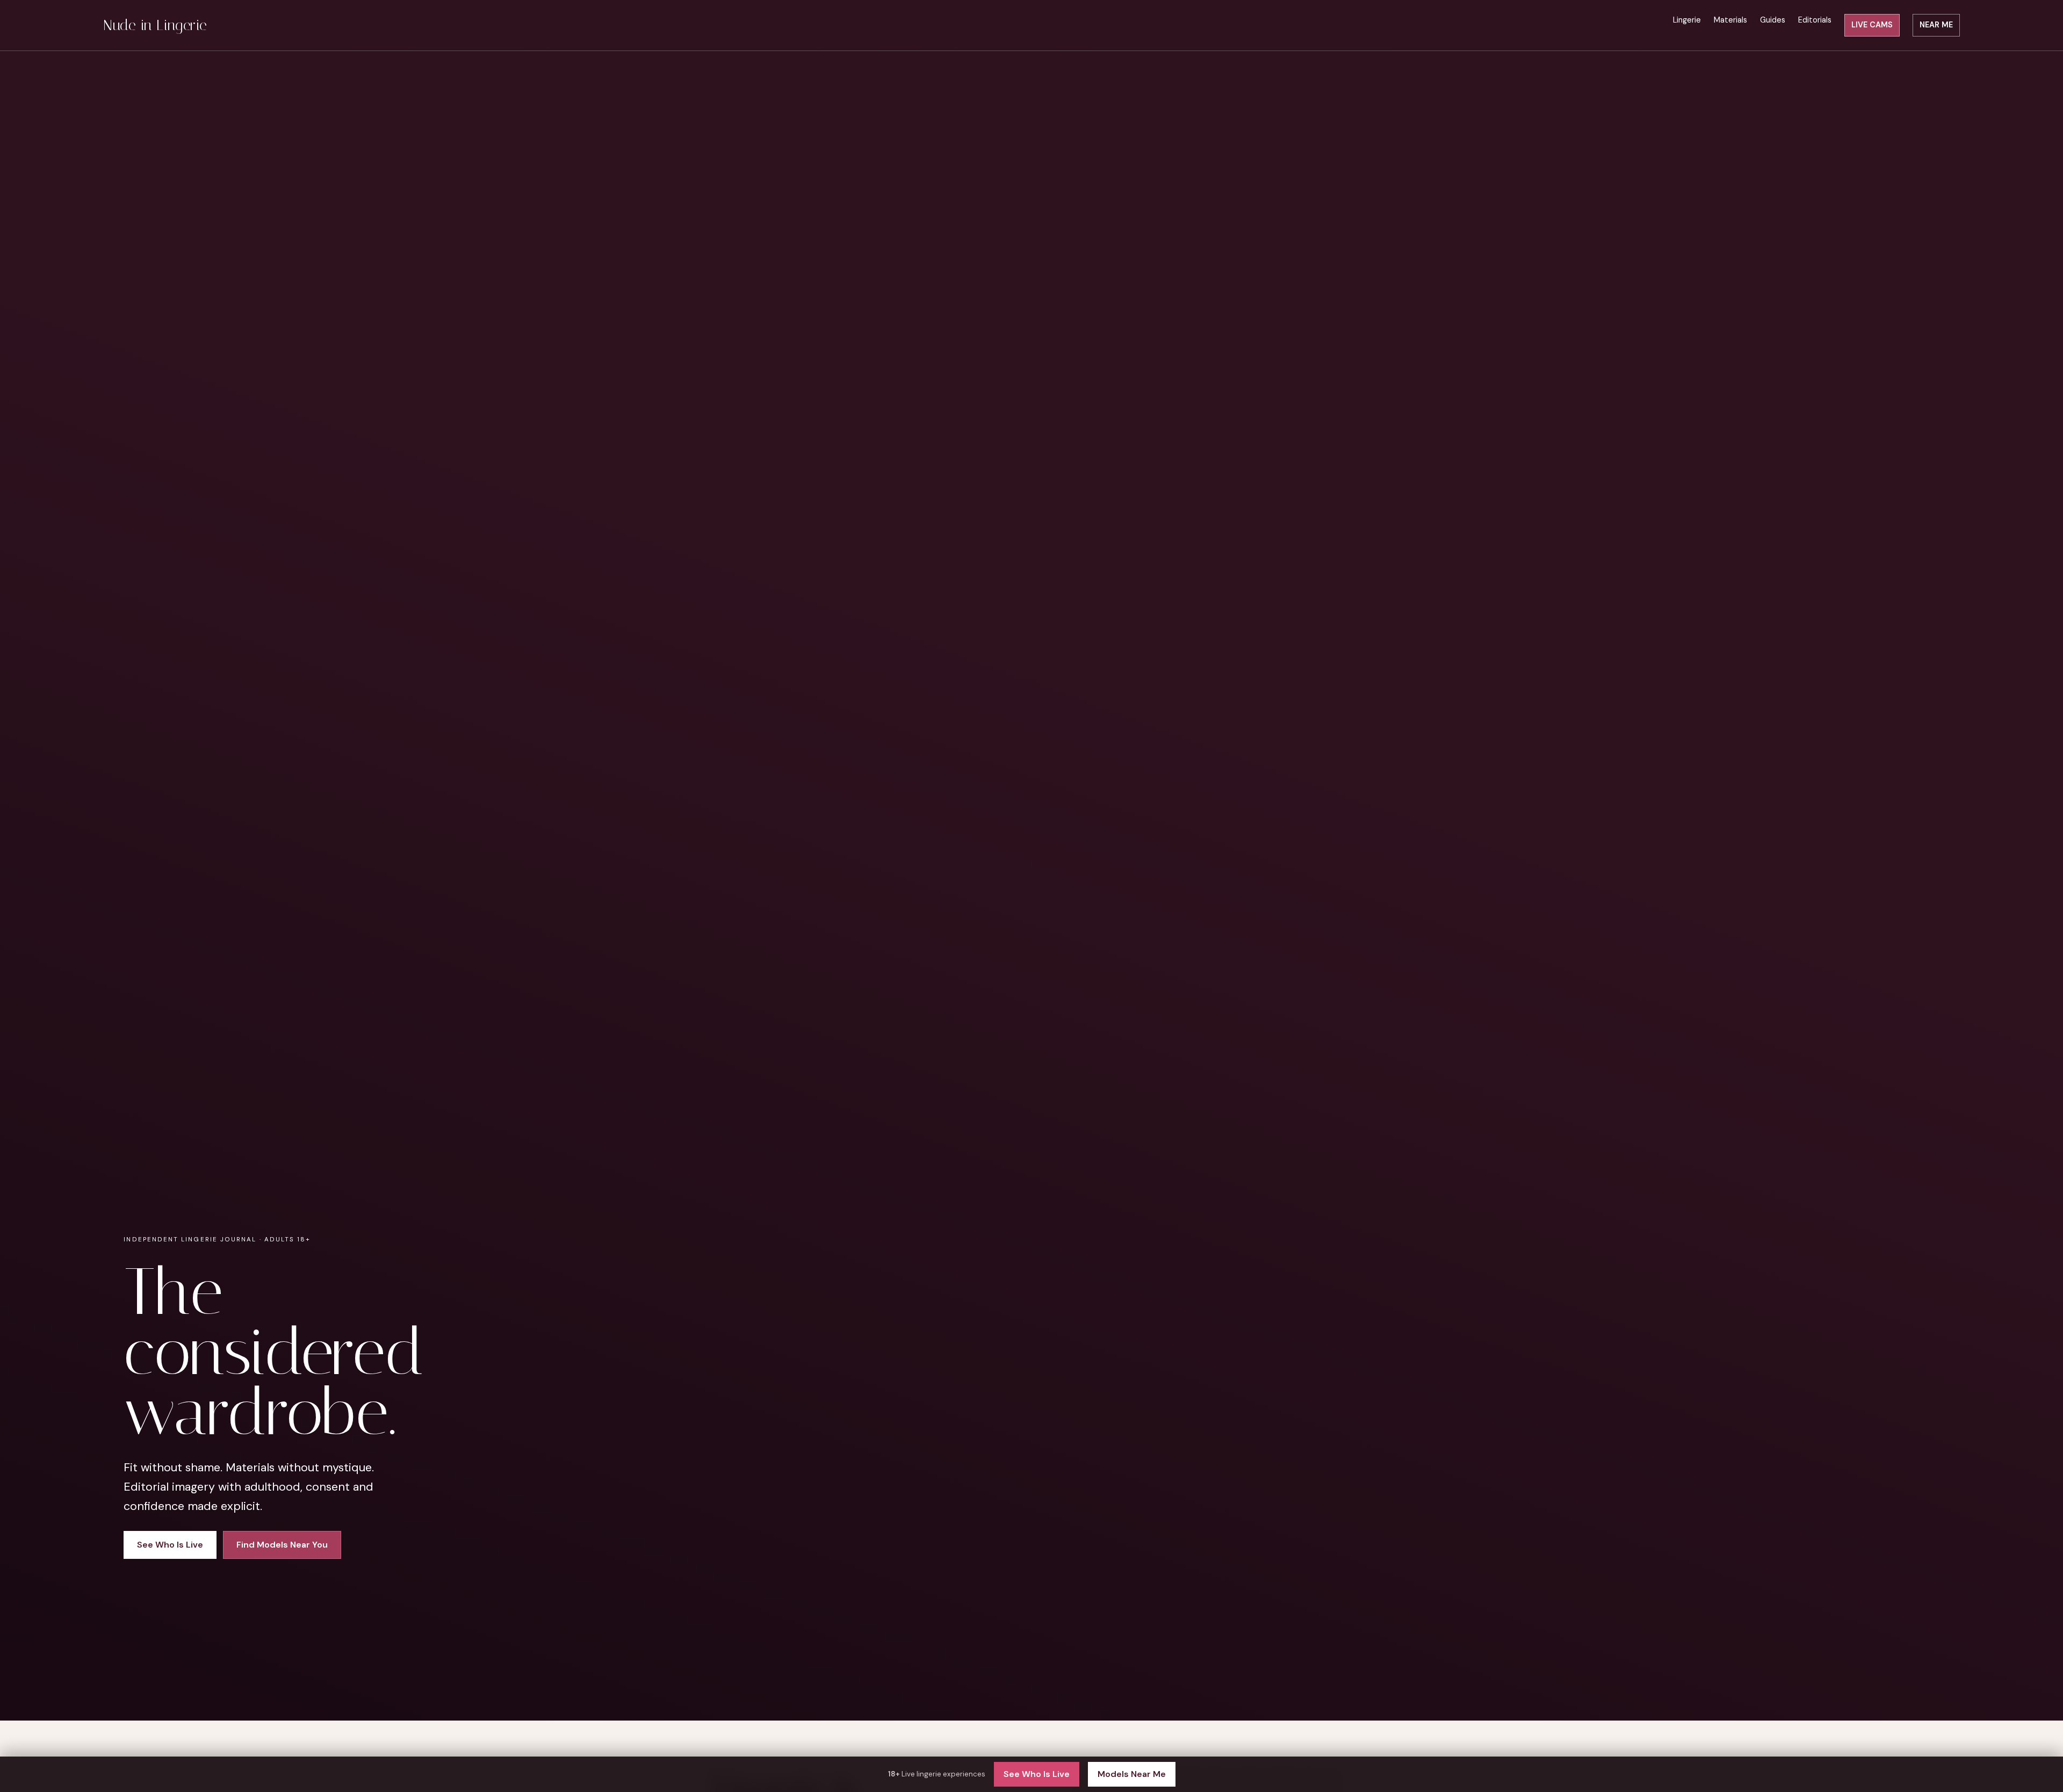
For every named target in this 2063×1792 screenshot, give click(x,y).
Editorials (1815, 20)
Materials (1730, 20)
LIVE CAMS (1872, 25)
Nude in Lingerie (155, 25)
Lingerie (1687, 20)
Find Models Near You (282, 1545)
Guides (1773, 20)
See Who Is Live (1037, 1774)
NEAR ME (1936, 25)
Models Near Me (1132, 1774)
